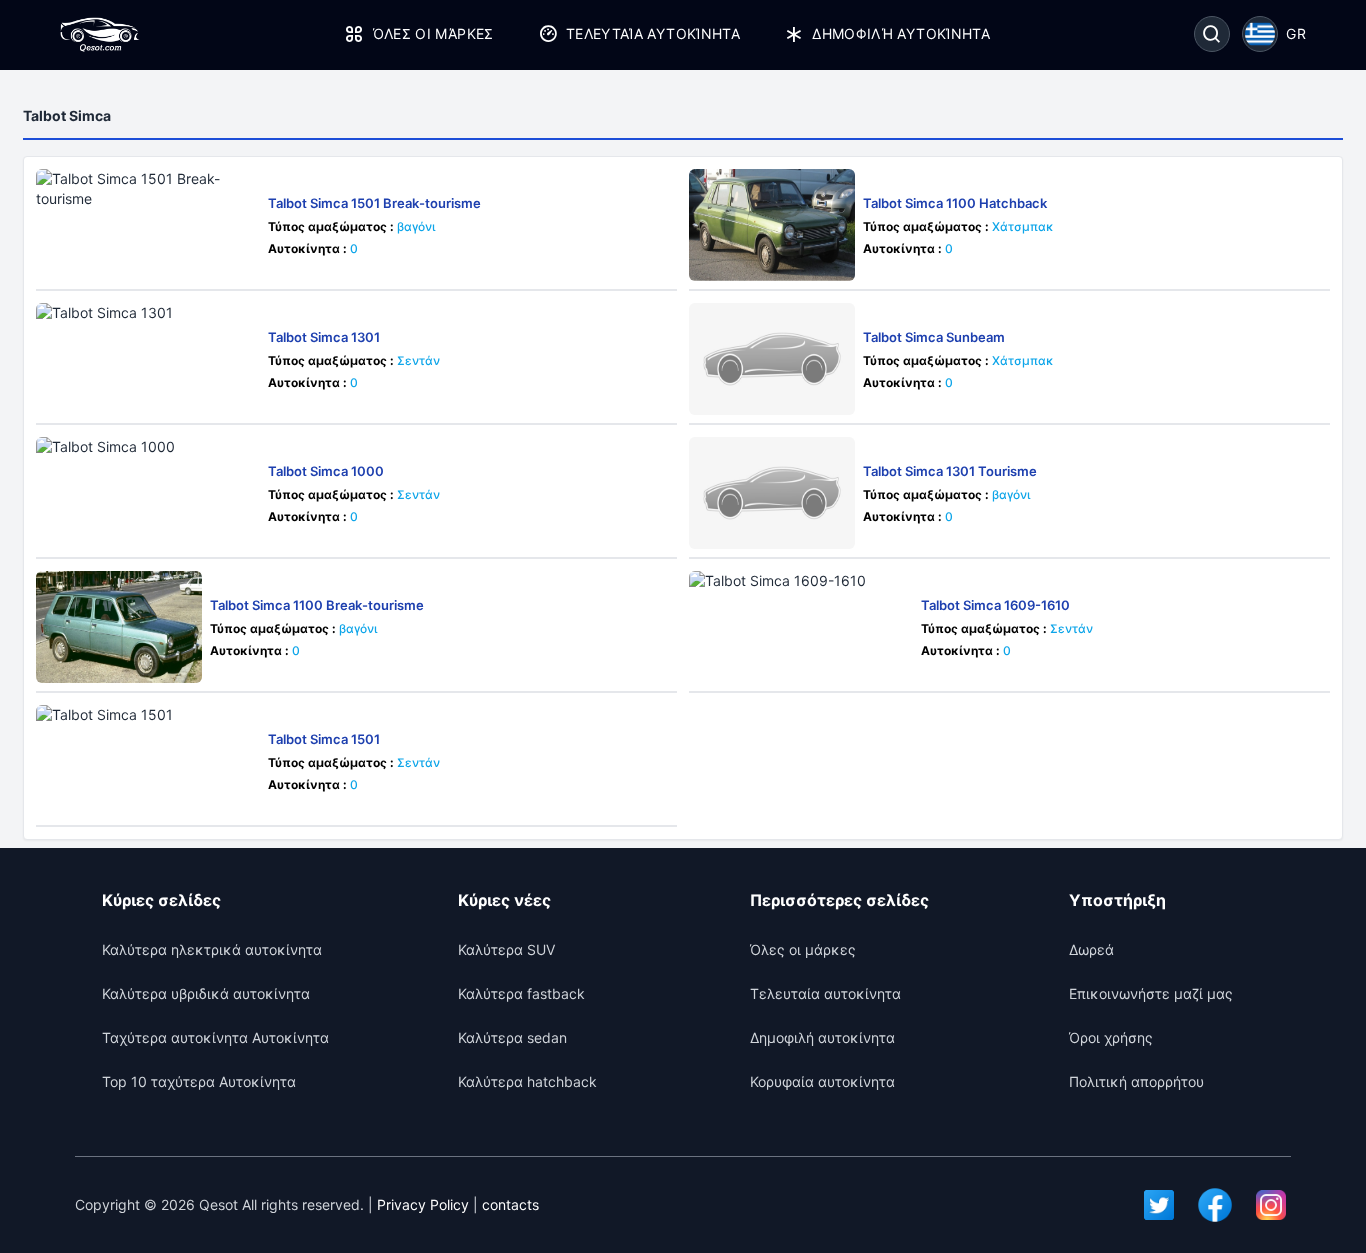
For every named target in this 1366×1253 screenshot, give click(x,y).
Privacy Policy (423, 1204)
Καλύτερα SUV (506, 949)
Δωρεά (1091, 949)
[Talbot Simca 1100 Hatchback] (772, 225)
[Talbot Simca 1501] (148, 761)
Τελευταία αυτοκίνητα (653, 33)
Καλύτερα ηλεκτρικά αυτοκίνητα (212, 949)
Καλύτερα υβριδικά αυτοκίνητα (206, 993)
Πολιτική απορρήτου (1136, 1081)
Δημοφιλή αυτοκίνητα (901, 33)
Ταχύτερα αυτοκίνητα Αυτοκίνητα (215, 1037)
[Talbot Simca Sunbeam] (772, 359)
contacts (510, 1204)
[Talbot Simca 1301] (148, 359)
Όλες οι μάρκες (433, 33)
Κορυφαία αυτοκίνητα (822, 1081)
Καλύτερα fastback (521, 993)
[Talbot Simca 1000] (148, 493)
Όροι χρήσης (1111, 1037)
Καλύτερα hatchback (527, 1081)
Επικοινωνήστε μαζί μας (1151, 993)
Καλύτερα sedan (512, 1037)
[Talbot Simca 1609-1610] (801, 627)
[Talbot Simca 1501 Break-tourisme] (148, 225)
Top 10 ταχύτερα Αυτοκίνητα (199, 1081)
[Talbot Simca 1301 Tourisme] (772, 493)
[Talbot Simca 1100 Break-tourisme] (119, 627)
